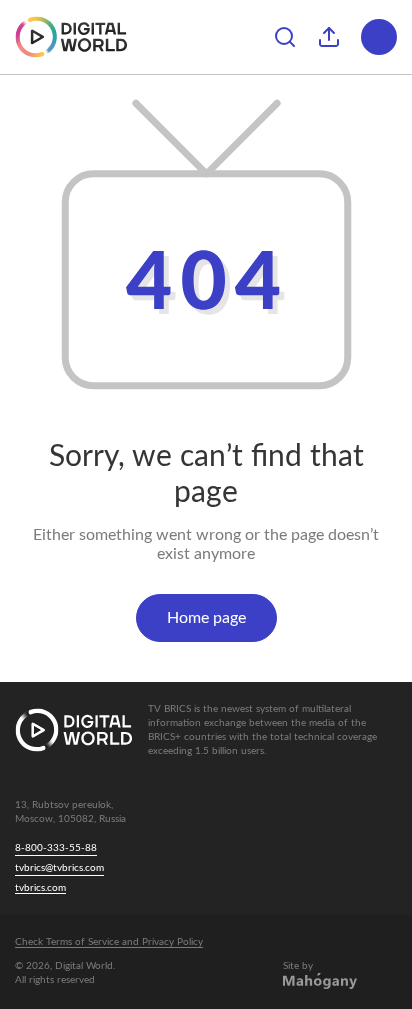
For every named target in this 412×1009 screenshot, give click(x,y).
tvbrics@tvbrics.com (59, 868)
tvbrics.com (40, 888)
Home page (206, 618)
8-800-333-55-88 (56, 848)
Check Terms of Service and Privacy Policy (109, 942)
